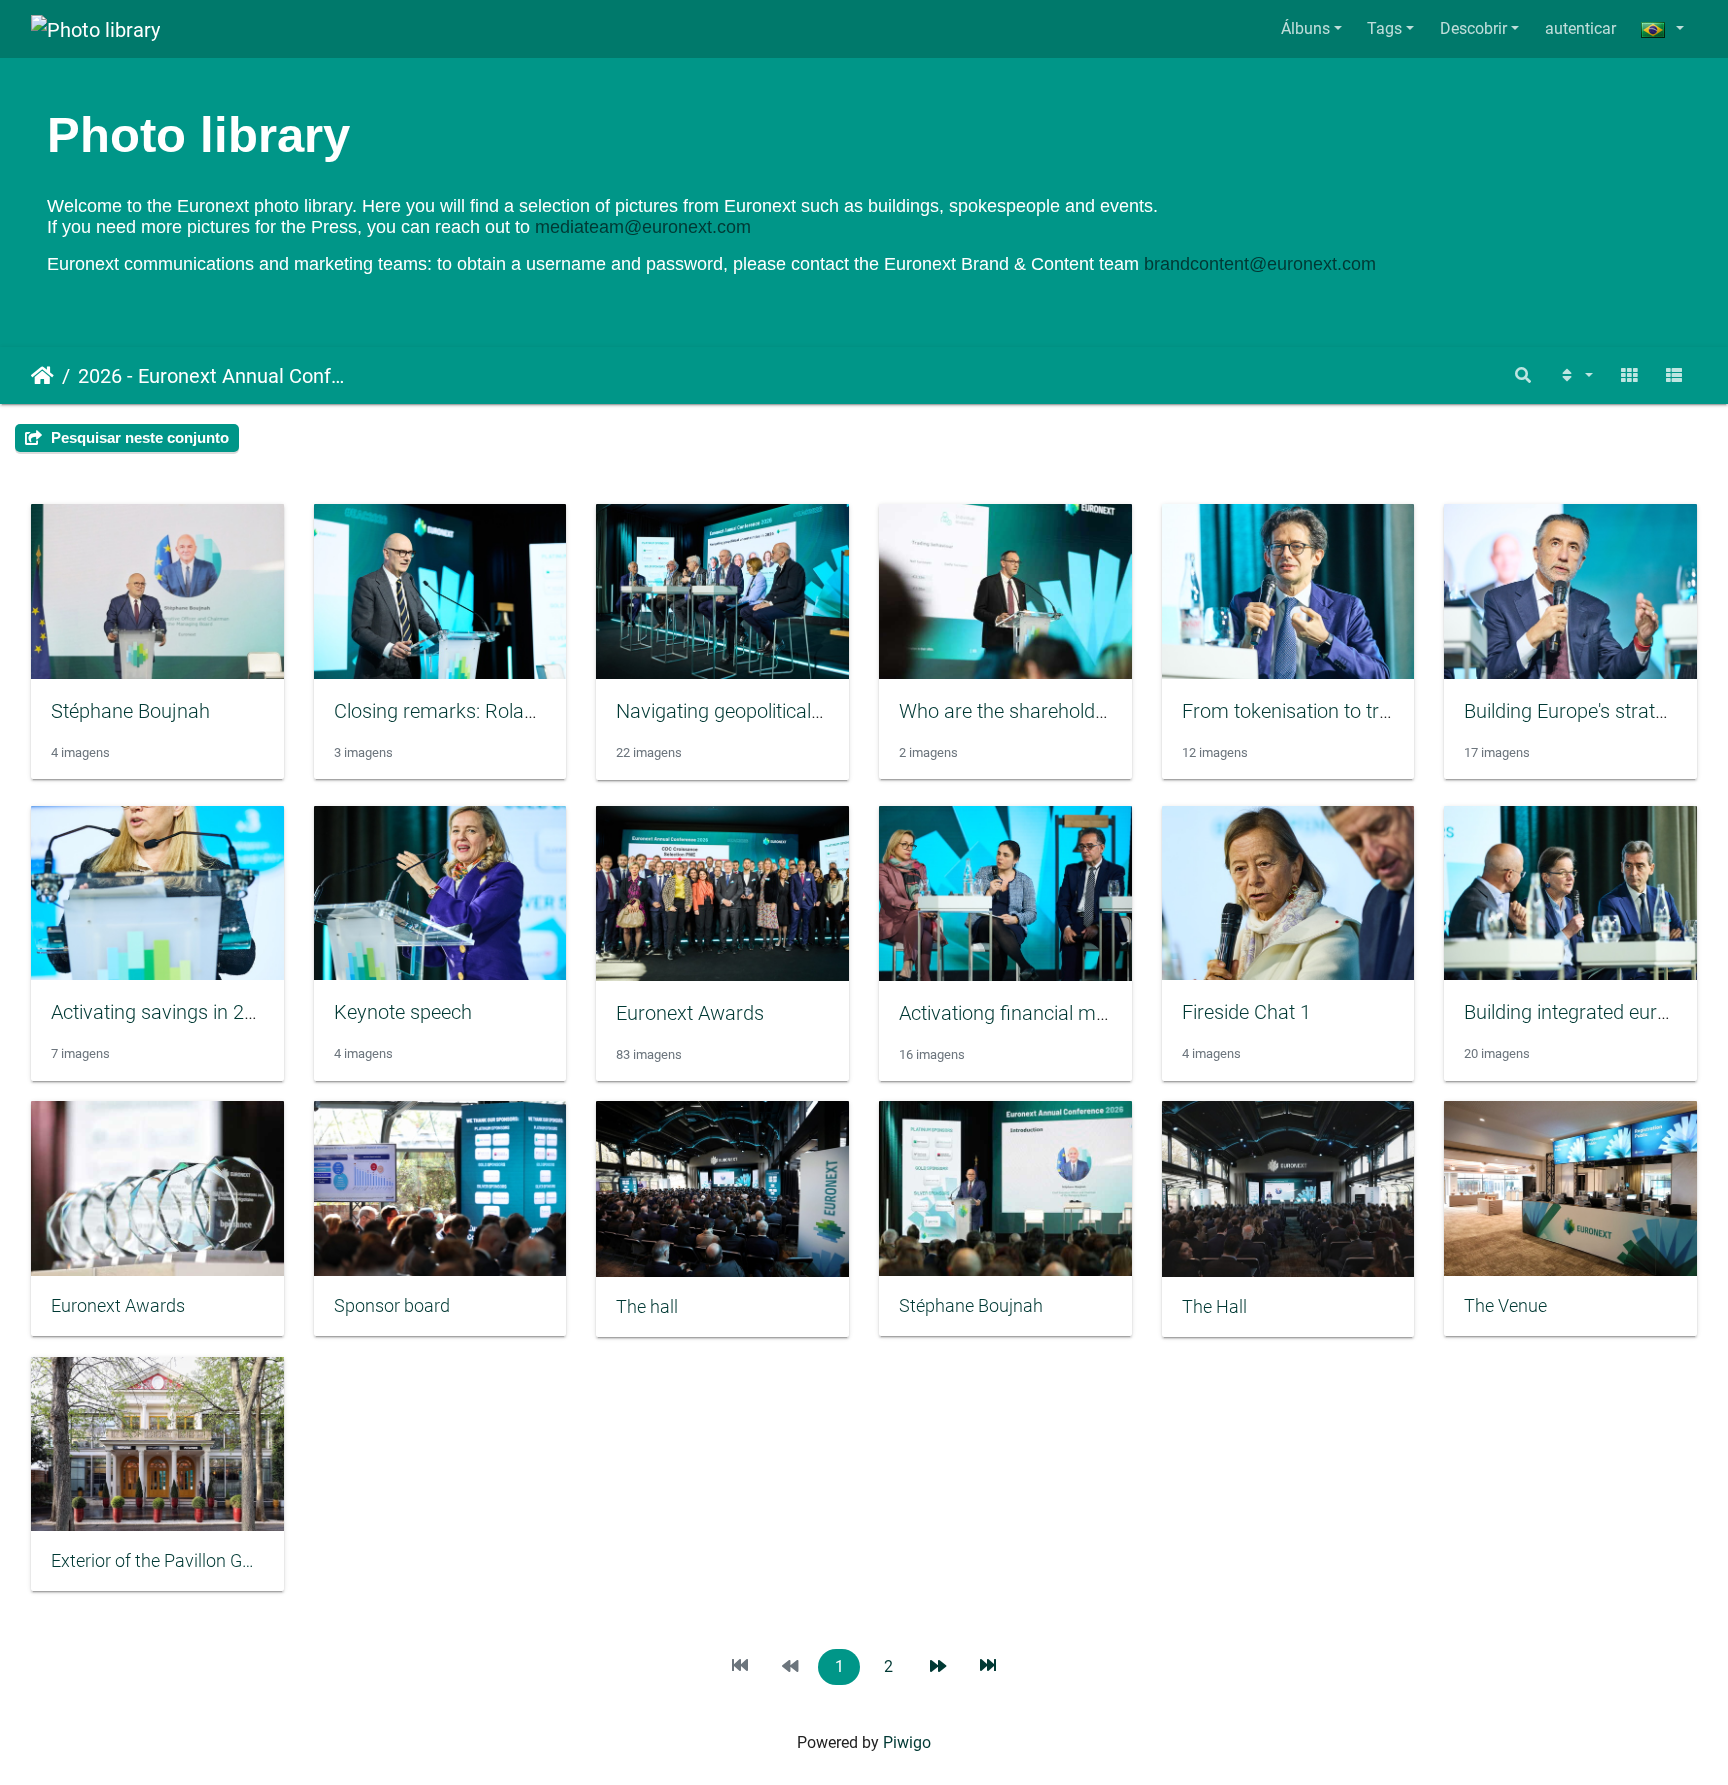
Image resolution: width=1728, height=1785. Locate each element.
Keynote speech (403, 1012)
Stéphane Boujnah (130, 711)
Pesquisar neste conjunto (138, 437)
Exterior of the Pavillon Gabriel (157, 1561)
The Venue (1505, 1306)
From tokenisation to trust (1294, 711)
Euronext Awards (690, 1013)
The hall (647, 1307)
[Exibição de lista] (1674, 375)
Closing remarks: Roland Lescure (477, 711)
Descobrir (1473, 28)
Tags (1384, 28)
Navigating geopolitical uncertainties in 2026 (806, 711)
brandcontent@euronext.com (1260, 264)
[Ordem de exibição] (1575, 375)
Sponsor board (392, 1306)
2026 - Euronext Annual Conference (216, 376)
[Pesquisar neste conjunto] (1524, 375)
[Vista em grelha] (1629, 375)
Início (42, 376)
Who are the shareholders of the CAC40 (1070, 711)
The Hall (1214, 1307)
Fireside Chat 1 (1246, 1012)
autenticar (1580, 28)
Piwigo (907, 1742)
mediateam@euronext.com (643, 227)
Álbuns (1305, 28)
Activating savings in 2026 (164, 1012)
